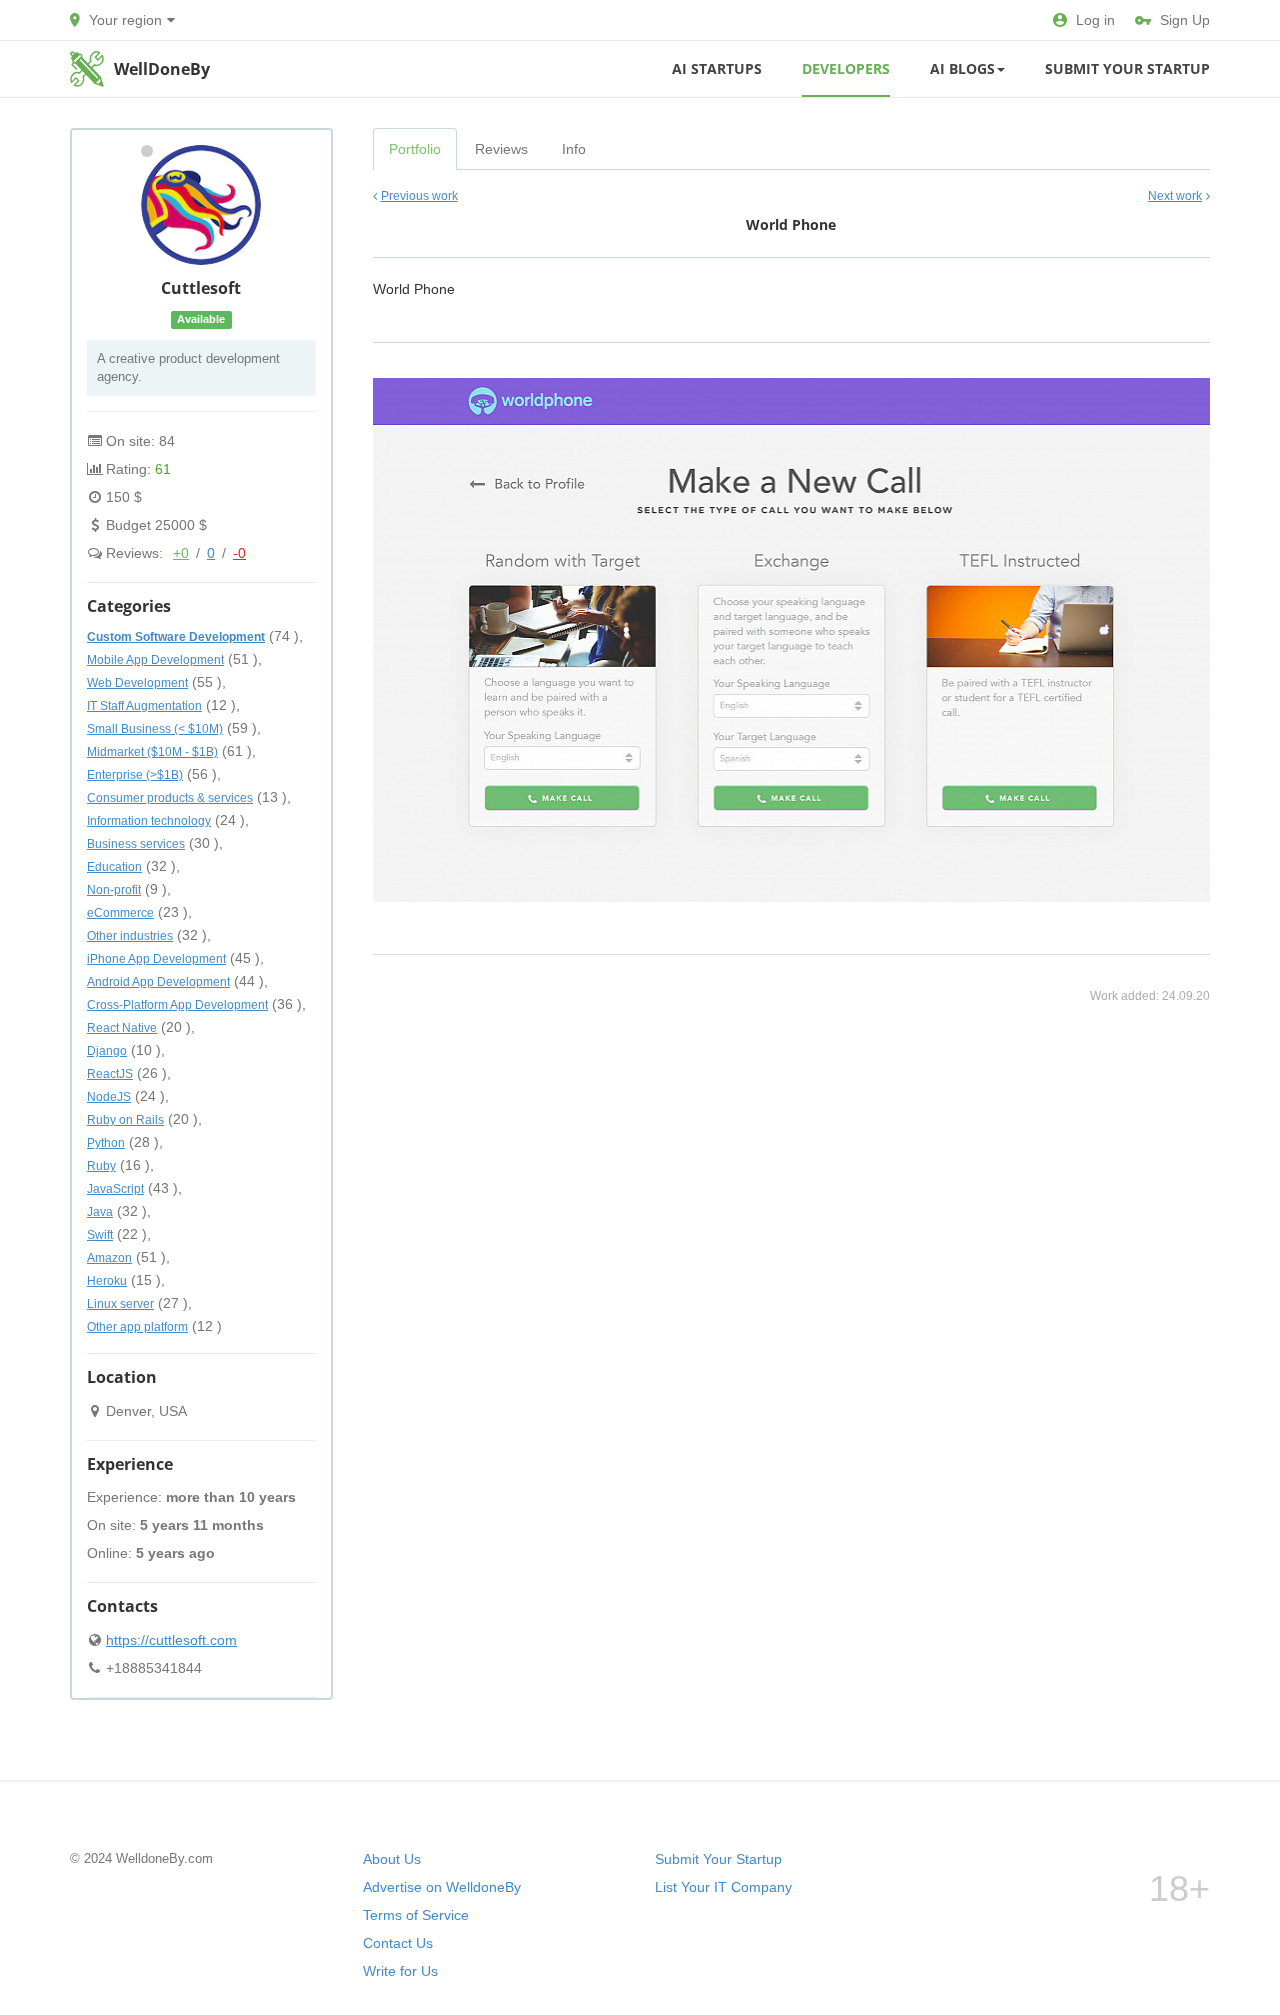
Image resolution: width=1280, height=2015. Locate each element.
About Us (392, 1859)
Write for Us (400, 1971)
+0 (181, 553)
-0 (239, 553)
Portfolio (415, 149)
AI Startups (717, 68)
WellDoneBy (162, 69)
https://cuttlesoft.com (171, 1640)
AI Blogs (962, 68)
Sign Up (1185, 20)
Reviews (501, 149)
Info (574, 149)
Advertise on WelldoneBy (442, 1887)
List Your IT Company (723, 1887)
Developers (846, 68)
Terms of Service (416, 1915)
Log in (1095, 20)
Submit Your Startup (1127, 68)
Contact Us (398, 1943)
